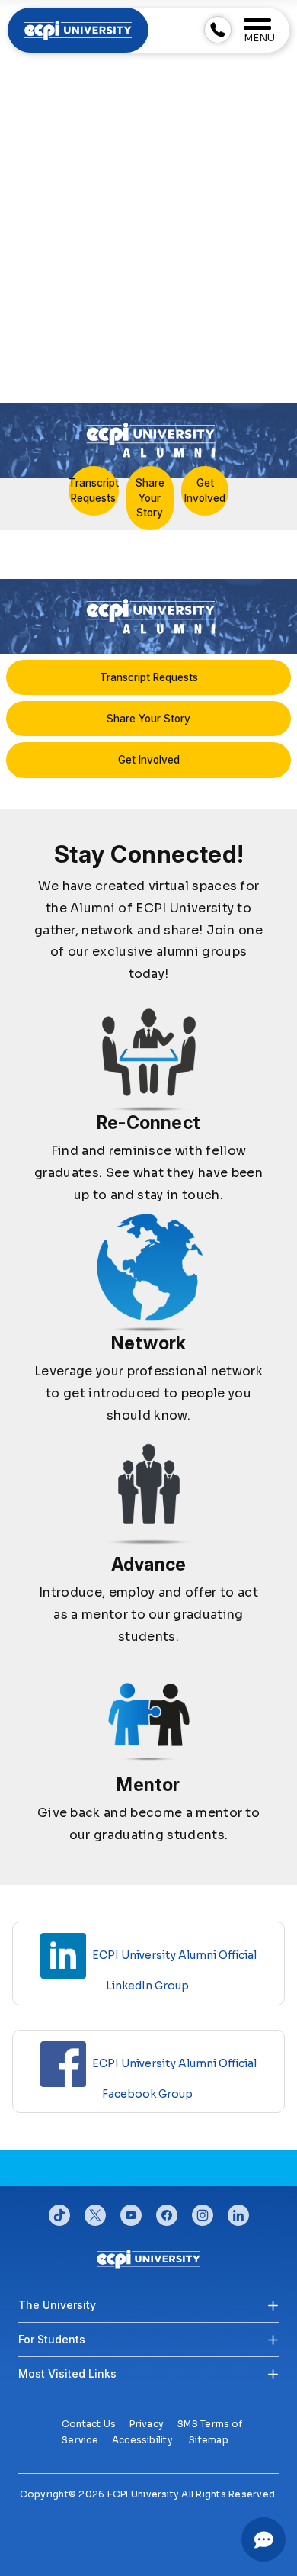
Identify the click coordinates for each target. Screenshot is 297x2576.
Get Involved (205, 490)
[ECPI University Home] (78, 29)
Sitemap (209, 2440)
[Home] (149, 2258)
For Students (52, 2339)
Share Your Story (150, 497)
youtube (131, 2211)
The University (57, 2305)
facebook (167, 2211)
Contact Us (89, 2424)
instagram (203, 2211)
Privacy (147, 2424)
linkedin (238, 2211)
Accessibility (142, 2440)
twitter (95, 2211)
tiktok (59, 2211)
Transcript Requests (94, 490)
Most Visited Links (67, 2373)
